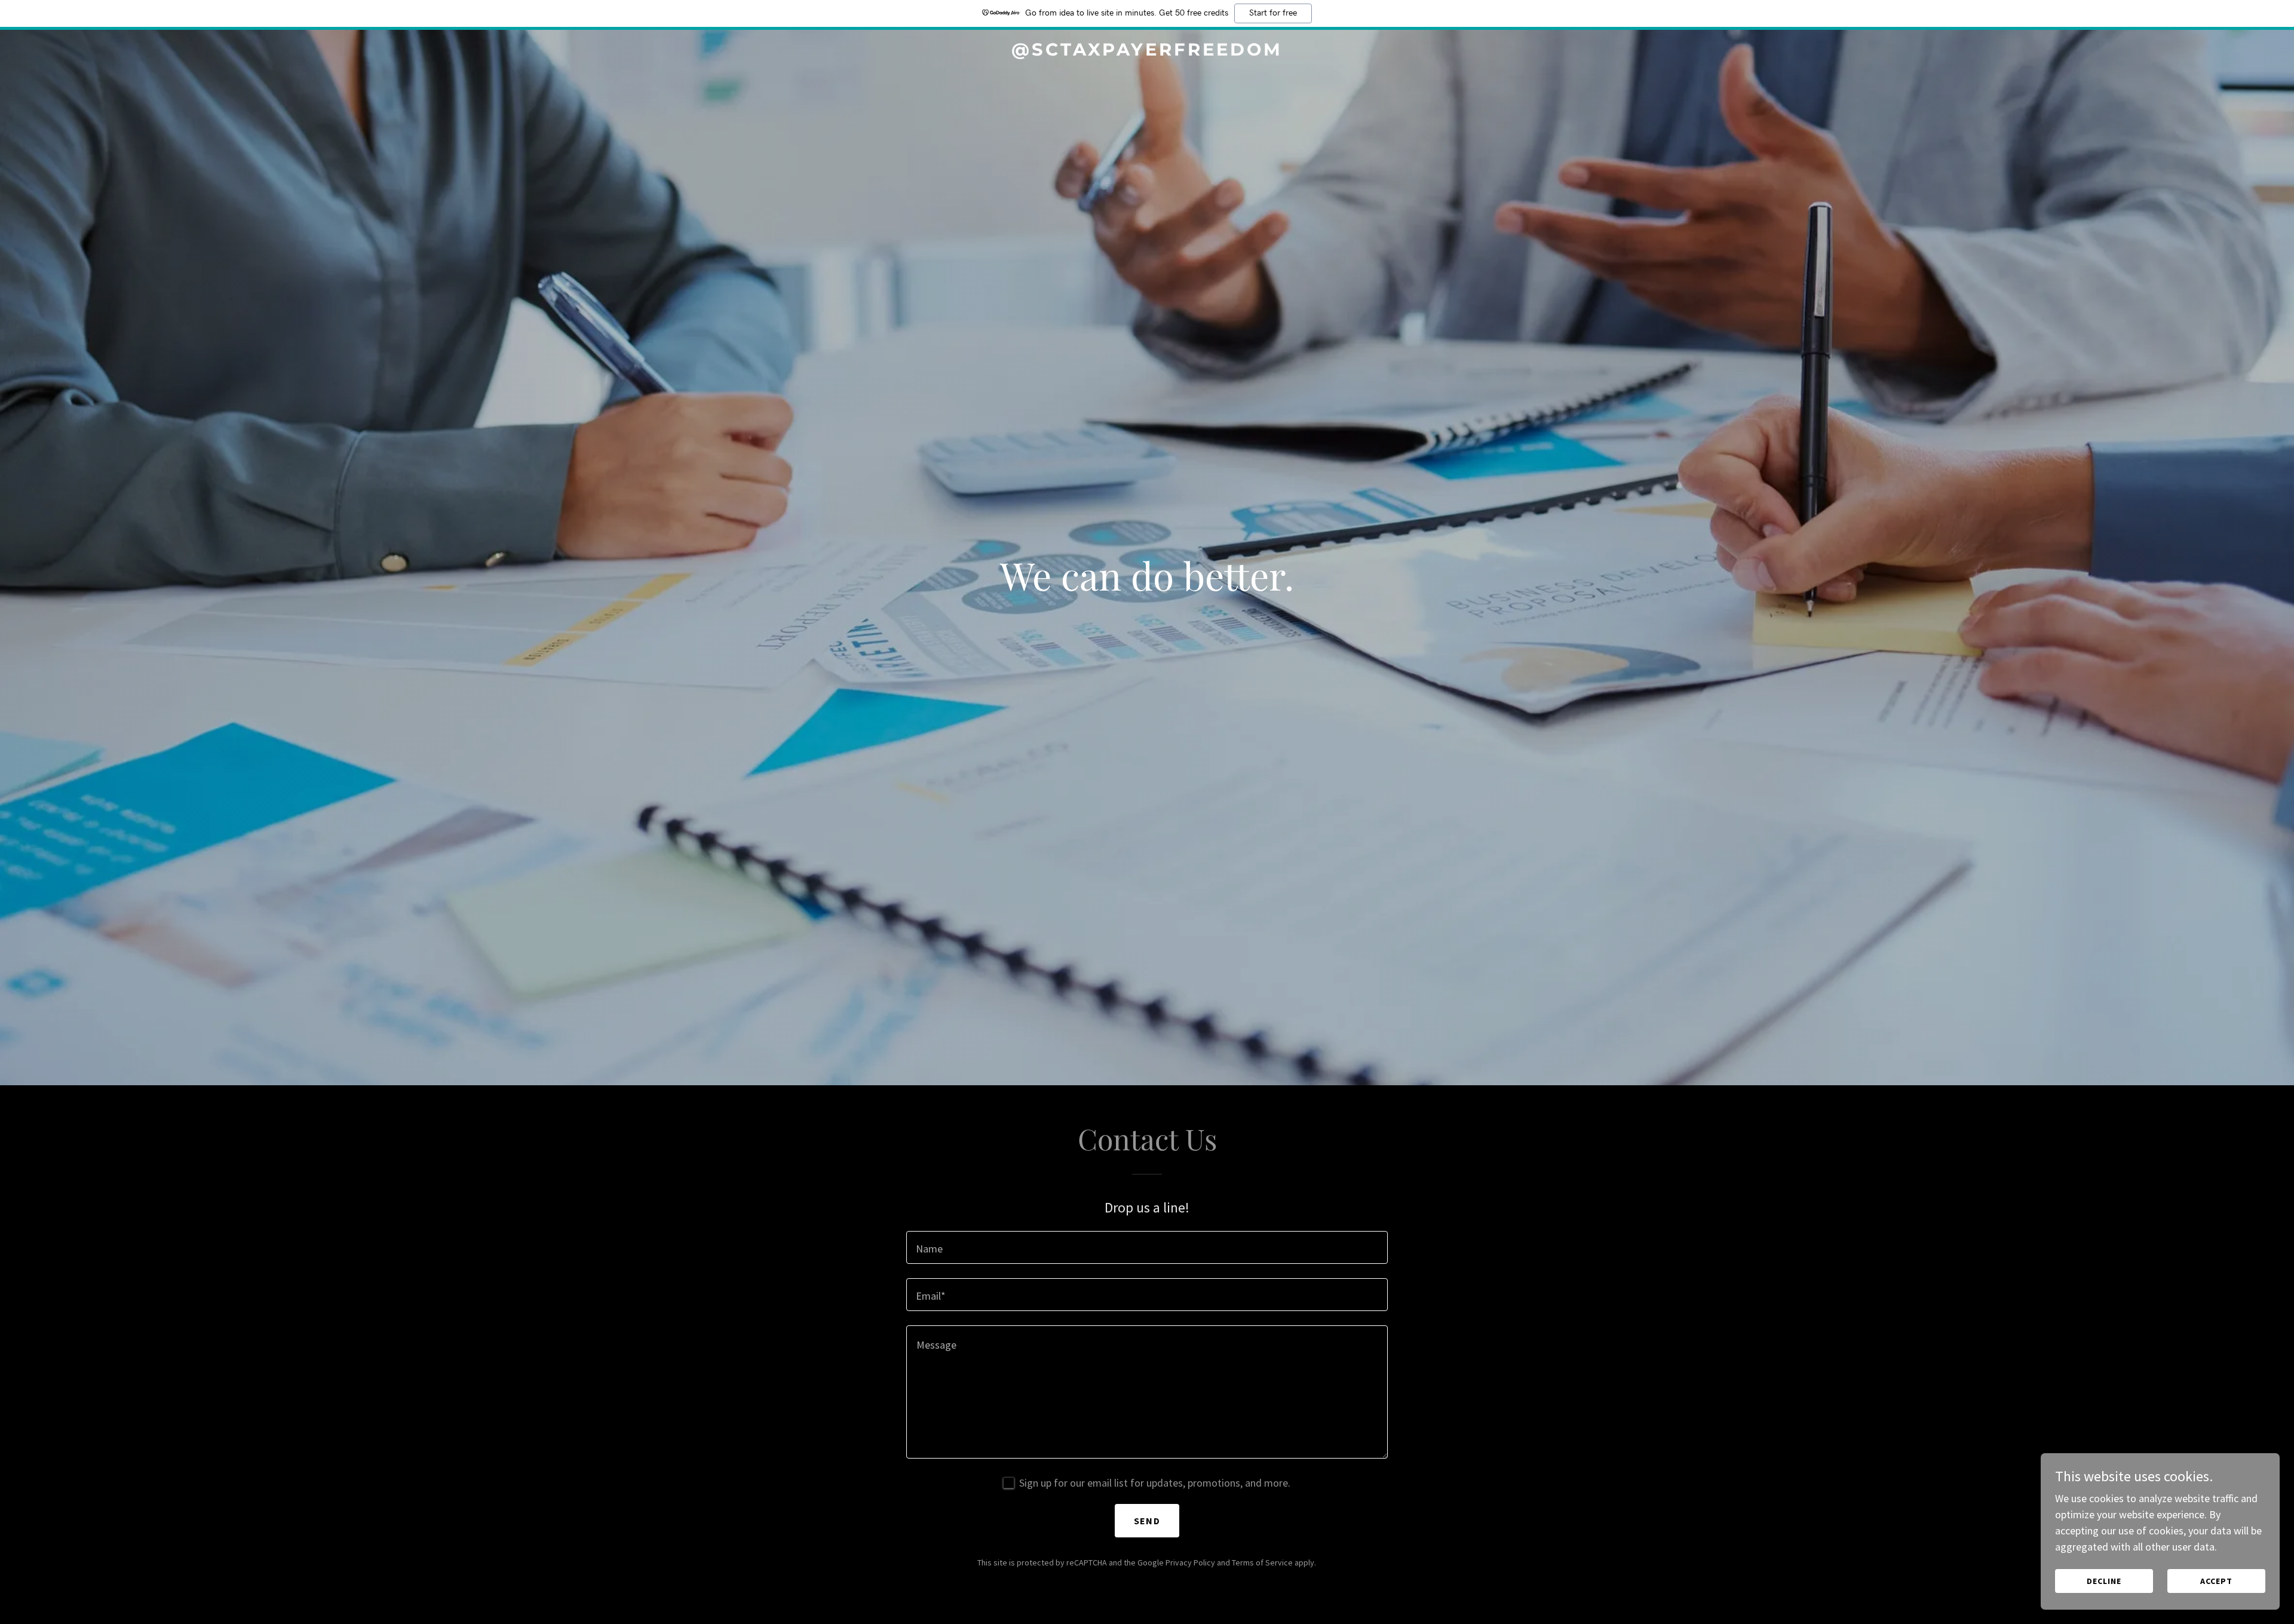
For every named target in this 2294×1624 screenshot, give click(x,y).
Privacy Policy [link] (1190, 1562)
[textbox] (1147, 1247)
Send (1147, 1521)
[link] (1147, 52)
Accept (2216, 1581)
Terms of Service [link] (1262, 1562)
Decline (2104, 1581)
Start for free (1273, 13)
